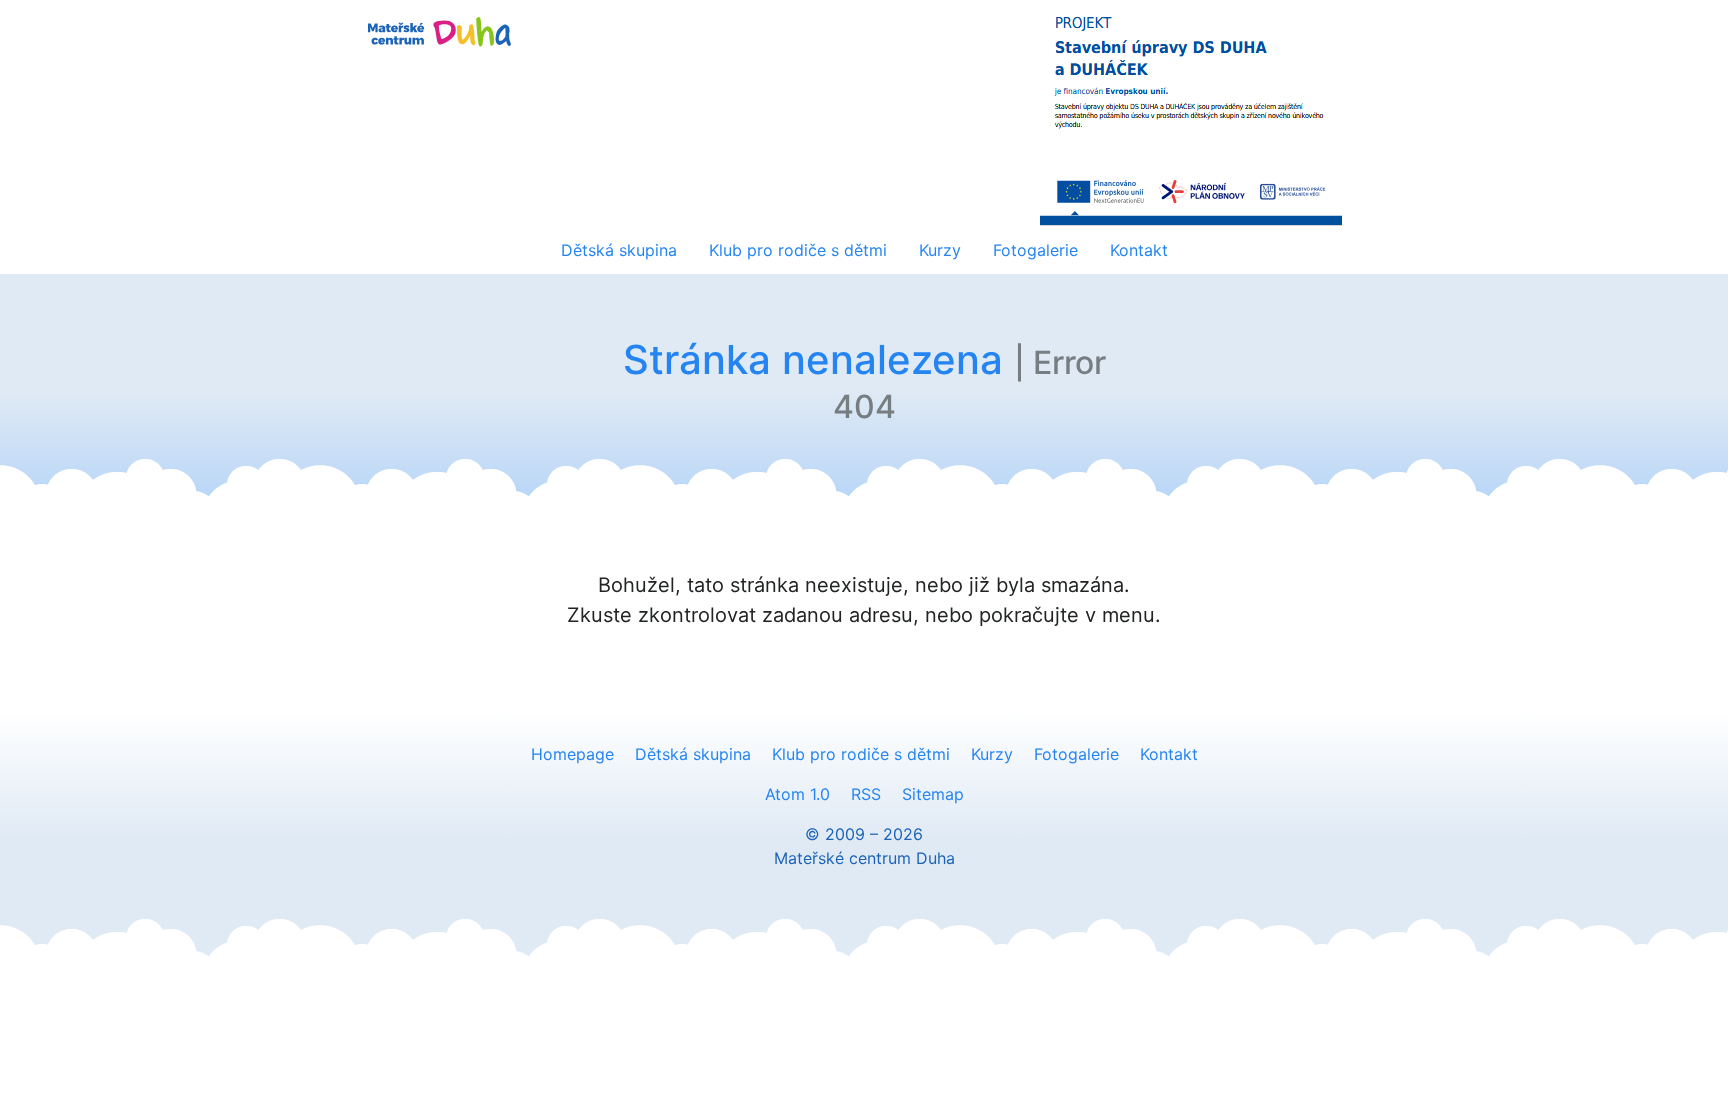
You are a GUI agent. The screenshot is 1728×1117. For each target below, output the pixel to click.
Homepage (572, 754)
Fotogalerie (1035, 250)
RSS (866, 794)
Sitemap (933, 794)
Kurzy (940, 250)
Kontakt (1139, 250)
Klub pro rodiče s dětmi (798, 250)
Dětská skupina (619, 250)
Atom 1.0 (797, 794)
